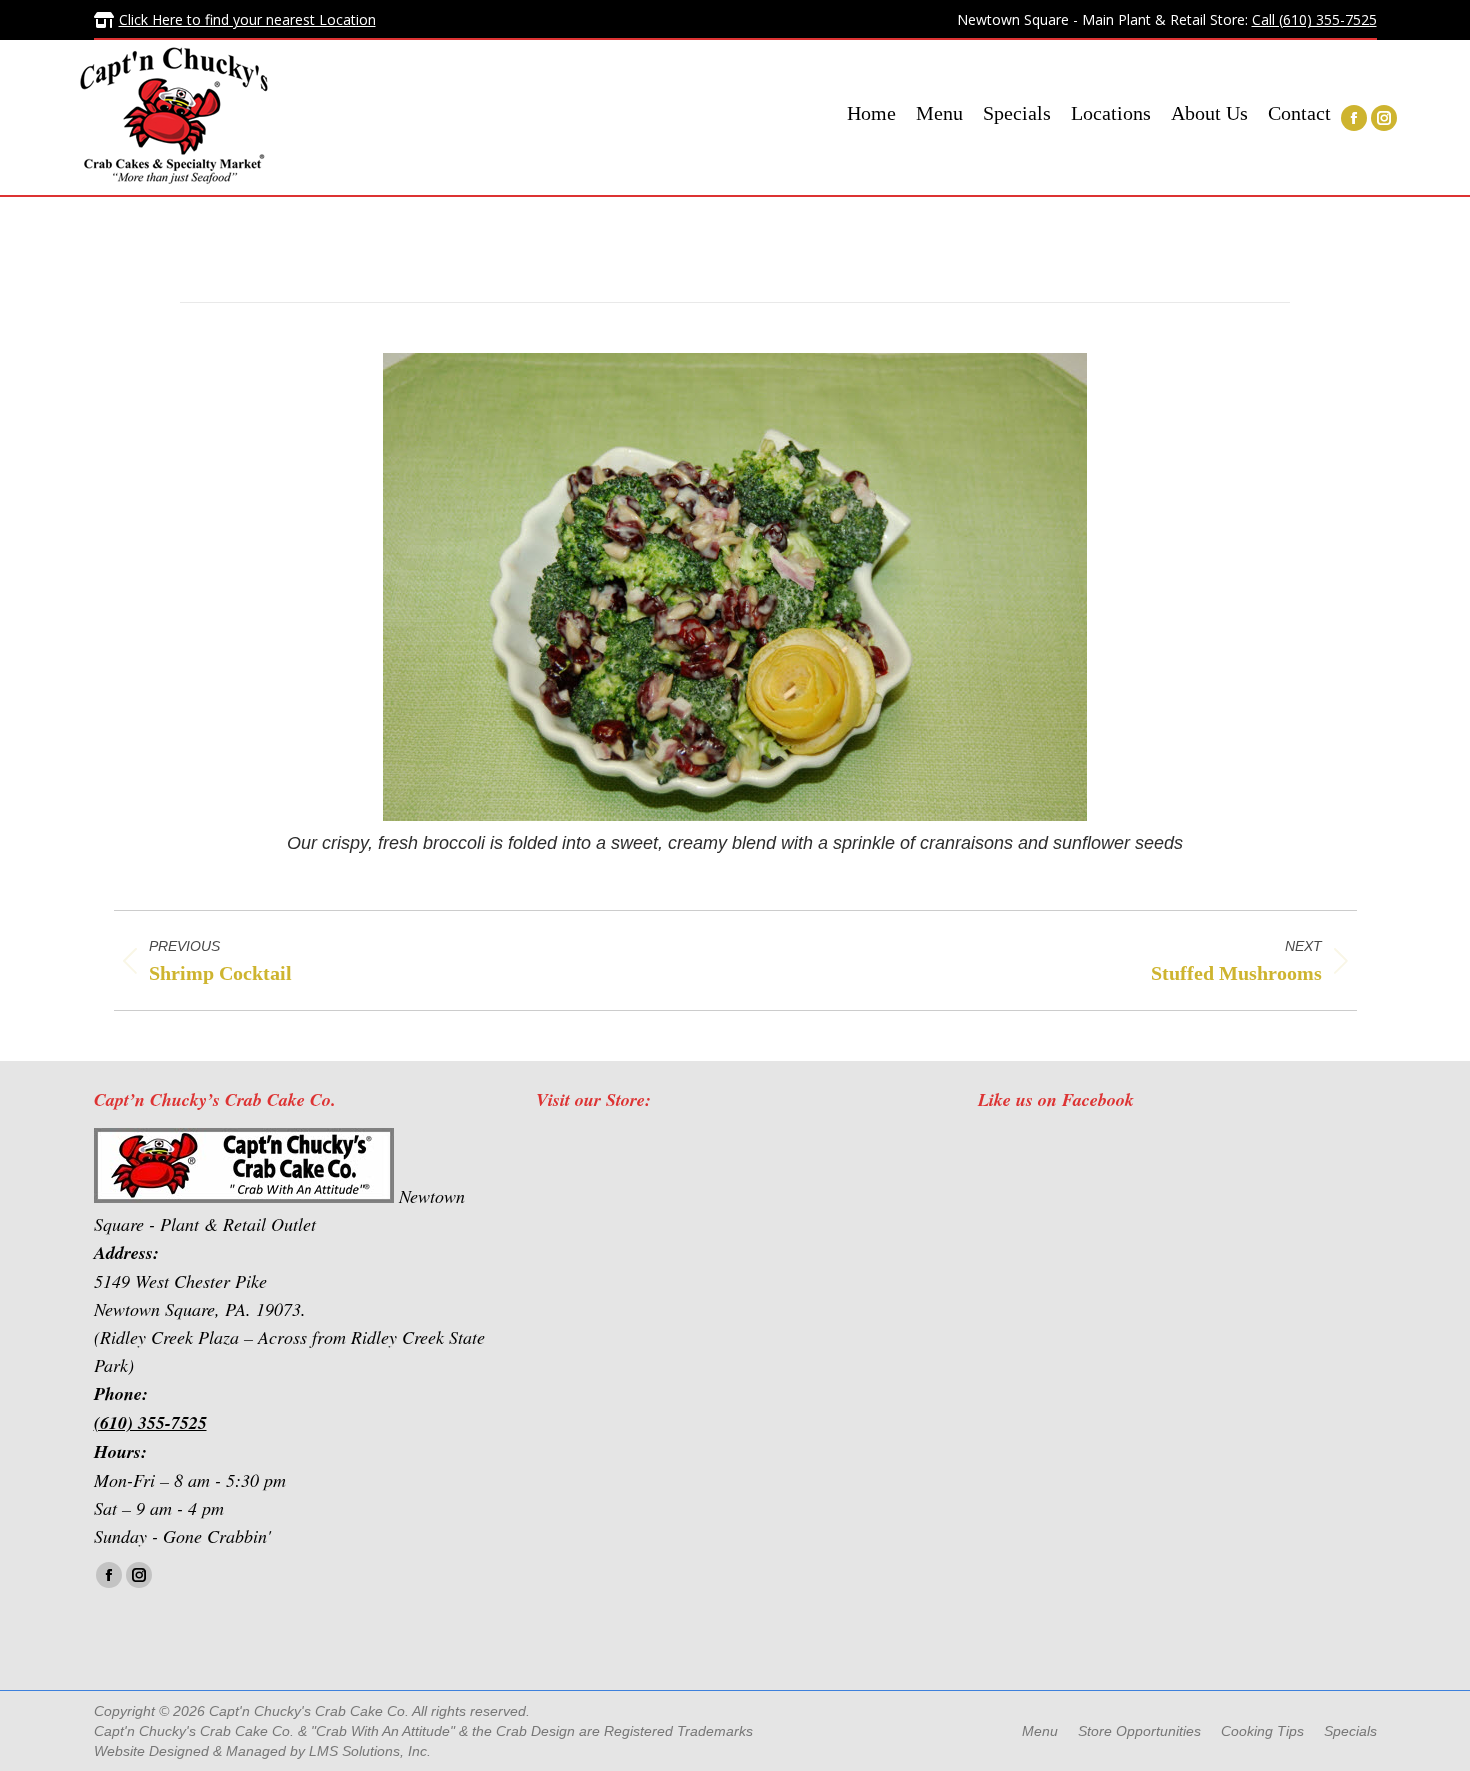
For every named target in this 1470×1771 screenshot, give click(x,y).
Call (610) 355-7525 (1314, 19)
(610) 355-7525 (150, 1422)
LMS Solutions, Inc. (370, 1751)
